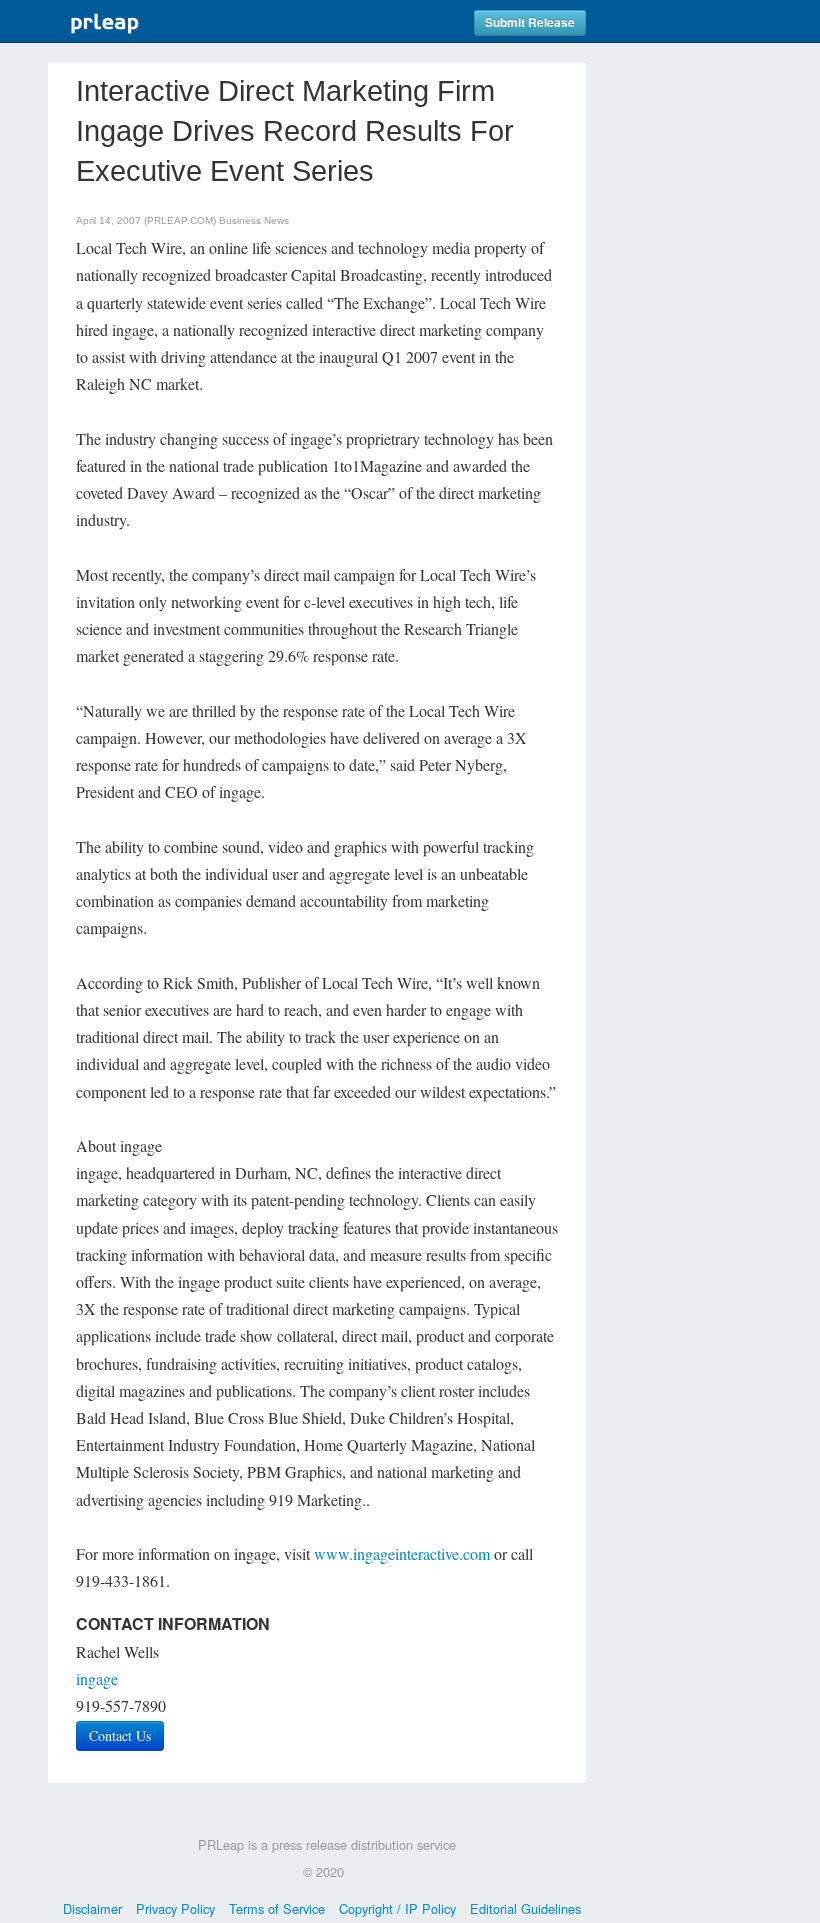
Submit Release (530, 22)
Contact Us (120, 1735)
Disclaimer (92, 1908)
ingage (97, 1678)
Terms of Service (277, 1908)
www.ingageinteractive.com (402, 1553)
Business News (254, 220)
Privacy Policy (175, 1908)
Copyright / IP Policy (397, 1908)
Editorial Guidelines (525, 1908)
